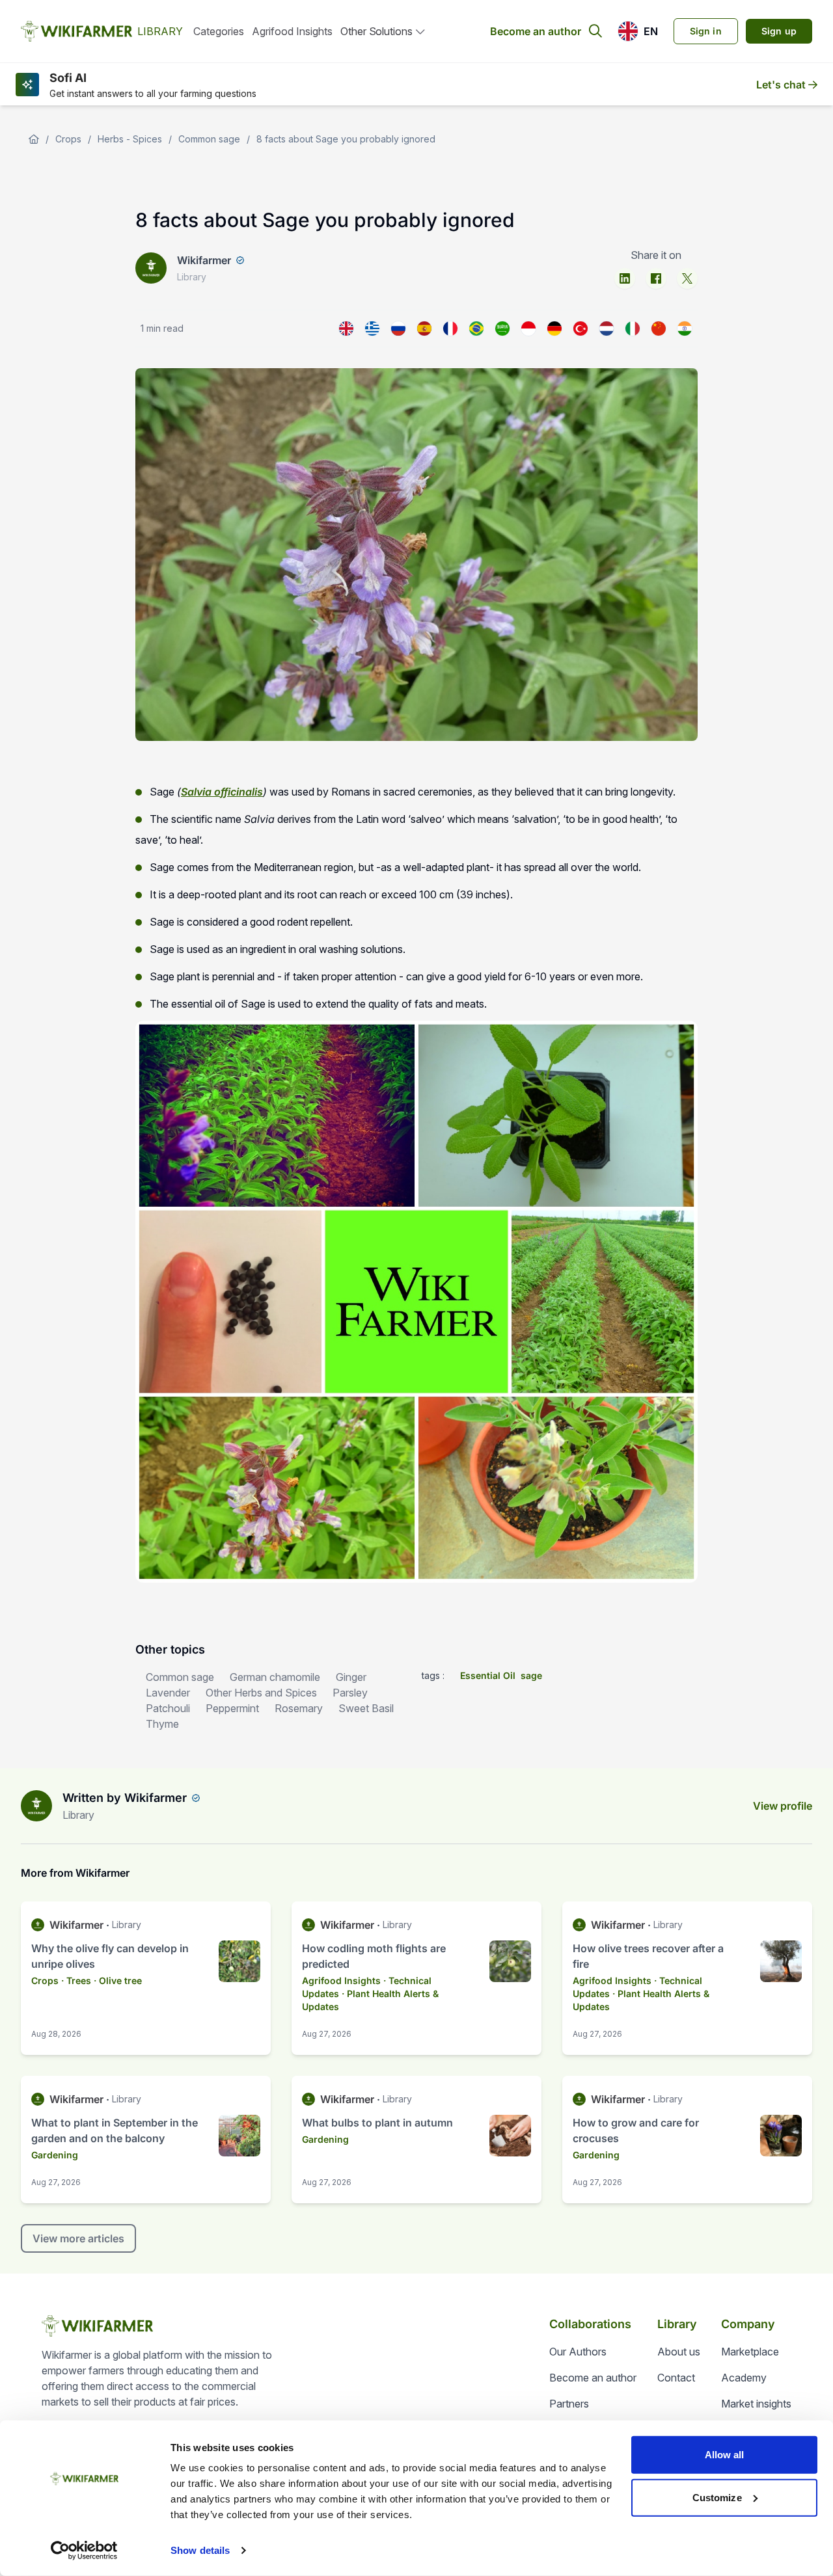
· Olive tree (118, 1980)
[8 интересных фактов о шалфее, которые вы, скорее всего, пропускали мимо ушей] (398, 329)
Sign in (706, 31)
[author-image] (36, 1806)
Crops (68, 139)
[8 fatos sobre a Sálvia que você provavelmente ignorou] (476, 329)
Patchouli (168, 1708)
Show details (200, 2550)
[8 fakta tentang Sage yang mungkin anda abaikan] (528, 329)
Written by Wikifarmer (125, 1798)
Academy (744, 2378)
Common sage (209, 139)
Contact (676, 2378)
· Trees (76, 1980)
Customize (717, 2497)
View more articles (78, 2238)
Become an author (536, 31)
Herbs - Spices (130, 139)
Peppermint (232, 1708)
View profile (783, 1806)
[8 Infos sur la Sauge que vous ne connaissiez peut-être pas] (450, 329)
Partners (569, 2404)
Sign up (779, 31)
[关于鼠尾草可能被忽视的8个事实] (659, 329)
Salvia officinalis (222, 792)
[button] (638, 31)
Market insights (756, 2404)
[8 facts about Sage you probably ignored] (346, 329)
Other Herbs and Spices (261, 1693)
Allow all (725, 2455)
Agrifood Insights (292, 31)
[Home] (34, 139)
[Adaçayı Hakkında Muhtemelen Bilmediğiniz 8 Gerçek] (580, 329)
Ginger (351, 1677)
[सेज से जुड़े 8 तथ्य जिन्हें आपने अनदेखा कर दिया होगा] (685, 329)
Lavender (168, 1693)
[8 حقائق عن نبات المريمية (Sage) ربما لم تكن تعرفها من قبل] (502, 329)
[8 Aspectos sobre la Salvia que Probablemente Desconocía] (424, 329)
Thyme (162, 1724)
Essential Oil (488, 1675)
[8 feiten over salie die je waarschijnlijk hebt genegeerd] (607, 329)
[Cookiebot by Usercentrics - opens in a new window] (84, 2551)
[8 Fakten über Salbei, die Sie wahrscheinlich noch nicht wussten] (554, 329)
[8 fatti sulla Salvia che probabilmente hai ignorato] (633, 329)
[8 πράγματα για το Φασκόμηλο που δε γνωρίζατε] (372, 329)
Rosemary (299, 1708)
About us (679, 2352)
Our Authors (578, 2352)
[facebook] (656, 278)
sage (531, 1675)
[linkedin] (625, 278)
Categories (219, 31)
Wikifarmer (204, 260)
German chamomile (275, 1677)
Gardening (55, 2155)
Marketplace (750, 2352)
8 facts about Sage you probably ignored (346, 139)
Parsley (350, 1693)
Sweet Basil (366, 1708)
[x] (687, 278)
